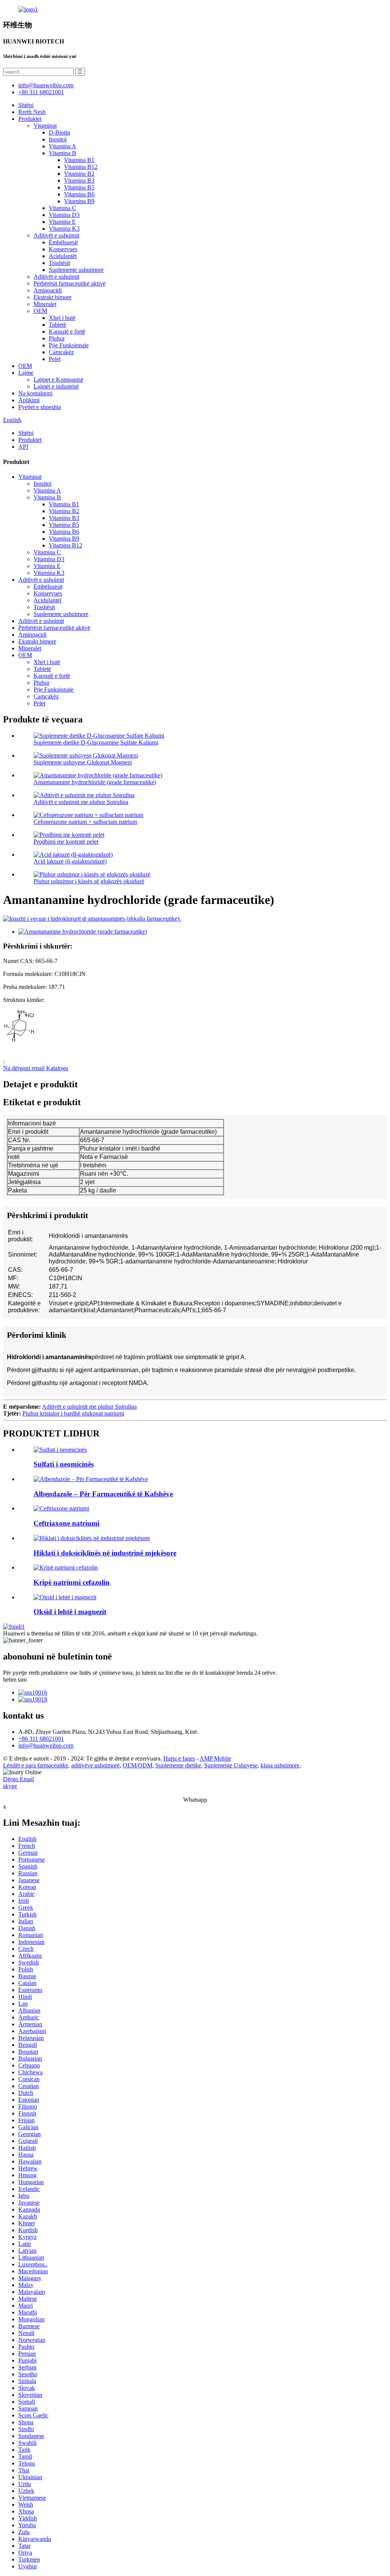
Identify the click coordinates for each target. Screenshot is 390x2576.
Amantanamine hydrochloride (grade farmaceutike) (95, 782)
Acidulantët (63, 256)
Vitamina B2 (79, 174)
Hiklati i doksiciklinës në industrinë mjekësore (105, 1553)
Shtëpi (26, 105)
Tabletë (58, 325)
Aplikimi (29, 400)
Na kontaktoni (35, 393)
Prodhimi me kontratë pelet (66, 842)
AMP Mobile (215, 1758)
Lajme (26, 373)
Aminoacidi (48, 290)
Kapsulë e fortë (67, 331)
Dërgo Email (18, 1779)
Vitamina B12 (81, 167)
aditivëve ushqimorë (95, 1765)
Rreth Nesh (32, 112)
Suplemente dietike (178, 1765)
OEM (40, 311)
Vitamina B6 (79, 194)
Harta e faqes (179, 1758)
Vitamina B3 (79, 181)
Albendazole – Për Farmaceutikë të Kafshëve (103, 1494)
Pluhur (57, 338)
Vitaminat (45, 126)
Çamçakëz (61, 352)
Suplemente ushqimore (76, 270)
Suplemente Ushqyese (231, 1765)
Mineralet (45, 304)
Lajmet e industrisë (56, 386)
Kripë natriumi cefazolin (72, 1582)
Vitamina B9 (79, 201)
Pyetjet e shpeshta (40, 407)
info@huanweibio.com (46, 1745)
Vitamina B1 (79, 160)
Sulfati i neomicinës (64, 1464)
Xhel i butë (62, 318)
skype (10, 1786)
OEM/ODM (137, 1765)
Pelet (55, 359)
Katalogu (57, 1068)
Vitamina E (62, 222)
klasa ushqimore (280, 1765)
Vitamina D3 (64, 215)
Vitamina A (62, 146)
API (23, 447)
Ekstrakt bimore (53, 297)
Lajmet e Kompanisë (58, 380)
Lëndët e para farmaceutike (36, 1765)
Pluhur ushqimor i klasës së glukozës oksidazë (89, 881)
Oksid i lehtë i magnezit (70, 1612)
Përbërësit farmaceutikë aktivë (70, 283)
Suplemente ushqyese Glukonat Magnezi (83, 762)
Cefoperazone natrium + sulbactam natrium (85, 822)
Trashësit (59, 263)
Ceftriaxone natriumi (66, 1523)
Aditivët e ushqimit (56, 235)
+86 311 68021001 (41, 1739)
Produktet (30, 119)
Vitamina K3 (64, 229)
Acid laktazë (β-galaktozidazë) (70, 861)
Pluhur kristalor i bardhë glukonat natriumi (73, 1413)
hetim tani (15, 1680)
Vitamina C (62, 208)
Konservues (63, 249)
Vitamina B (62, 153)
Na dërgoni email (24, 1068)
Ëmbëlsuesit (63, 242)
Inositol (58, 139)
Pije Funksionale (69, 345)
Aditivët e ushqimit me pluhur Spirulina (81, 802)
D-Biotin (59, 132)
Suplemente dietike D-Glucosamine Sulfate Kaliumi (96, 742)
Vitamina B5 (79, 187)
